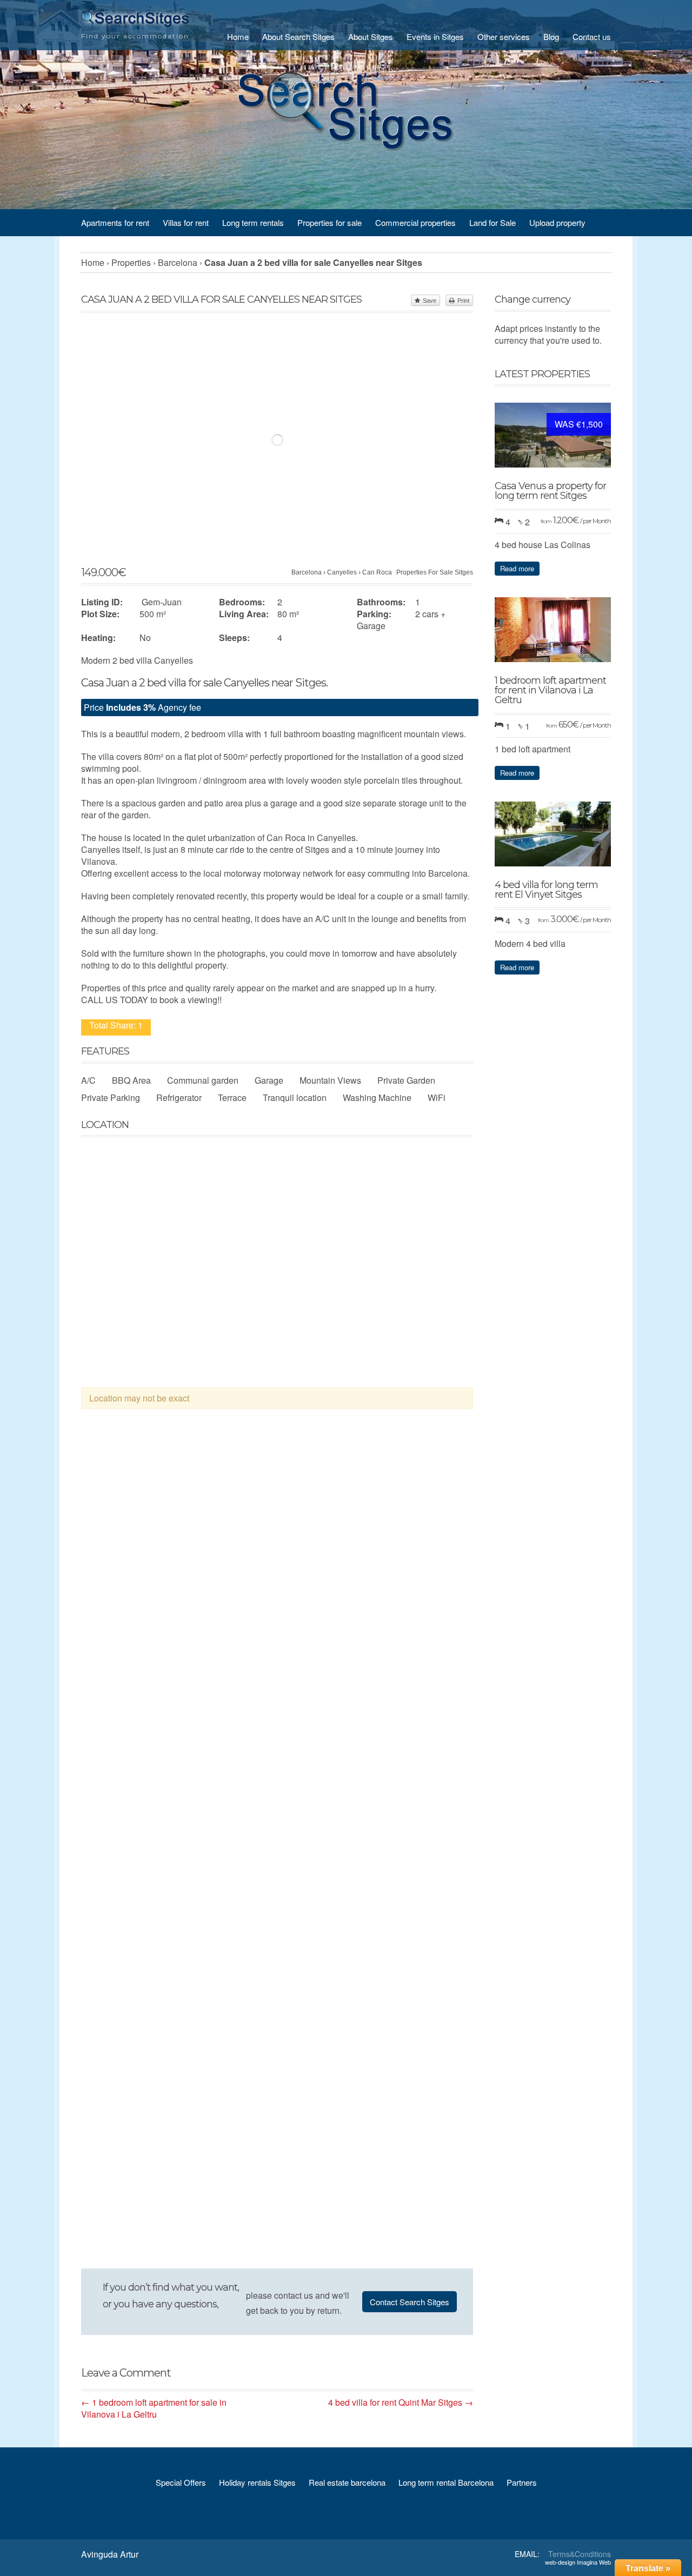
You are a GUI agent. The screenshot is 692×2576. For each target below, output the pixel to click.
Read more (517, 568)
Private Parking (111, 1097)
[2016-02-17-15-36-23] (415, 1679)
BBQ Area (131, 1080)
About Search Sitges (298, 36)
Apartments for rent (115, 222)
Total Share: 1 (116, 1025)
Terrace (232, 1097)
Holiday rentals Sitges (257, 2482)
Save (430, 301)
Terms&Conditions (580, 2554)
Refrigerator (179, 1097)
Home (238, 36)
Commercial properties (415, 222)
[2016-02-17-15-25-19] (277, 1679)
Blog (551, 36)
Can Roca (377, 572)
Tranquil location (295, 1097)
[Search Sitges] (135, 24)
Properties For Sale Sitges (435, 572)
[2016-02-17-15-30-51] (415, 1960)
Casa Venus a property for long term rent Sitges (550, 491)
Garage (269, 1080)
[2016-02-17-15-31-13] (277, 1960)
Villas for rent (186, 222)
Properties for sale (330, 222)
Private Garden (406, 1080)
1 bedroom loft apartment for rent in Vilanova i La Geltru (550, 690)
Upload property (557, 222)
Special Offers (181, 2482)
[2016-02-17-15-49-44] (415, 2100)
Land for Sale (493, 222)
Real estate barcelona (347, 2482)
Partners (522, 2482)
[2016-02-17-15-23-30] (139, 1679)
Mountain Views (330, 1080)
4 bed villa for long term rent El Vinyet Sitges (546, 890)
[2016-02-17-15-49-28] (139, 2100)
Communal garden (203, 1080)
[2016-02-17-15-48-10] (277, 1819)
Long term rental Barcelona (446, 2482)
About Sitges (371, 36)
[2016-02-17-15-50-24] (139, 2241)
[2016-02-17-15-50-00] (277, 2100)
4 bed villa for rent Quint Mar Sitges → (401, 2402)
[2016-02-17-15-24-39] (139, 1819)
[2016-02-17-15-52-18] (277, 1538)
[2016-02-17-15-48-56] (277, 2241)
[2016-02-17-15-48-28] (415, 1819)
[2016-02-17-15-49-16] (415, 1538)
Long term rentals (253, 222)
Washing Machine (377, 1097)
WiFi (437, 1097)
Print (463, 301)
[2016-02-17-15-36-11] (139, 1960)
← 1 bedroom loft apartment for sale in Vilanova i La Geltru (154, 2408)
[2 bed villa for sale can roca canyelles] (139, 1538)
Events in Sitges (435, 36)
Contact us (592, 36)
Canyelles (342, 572)
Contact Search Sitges (410, 2302)
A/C (88, 1080)
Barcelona (307, 572)
